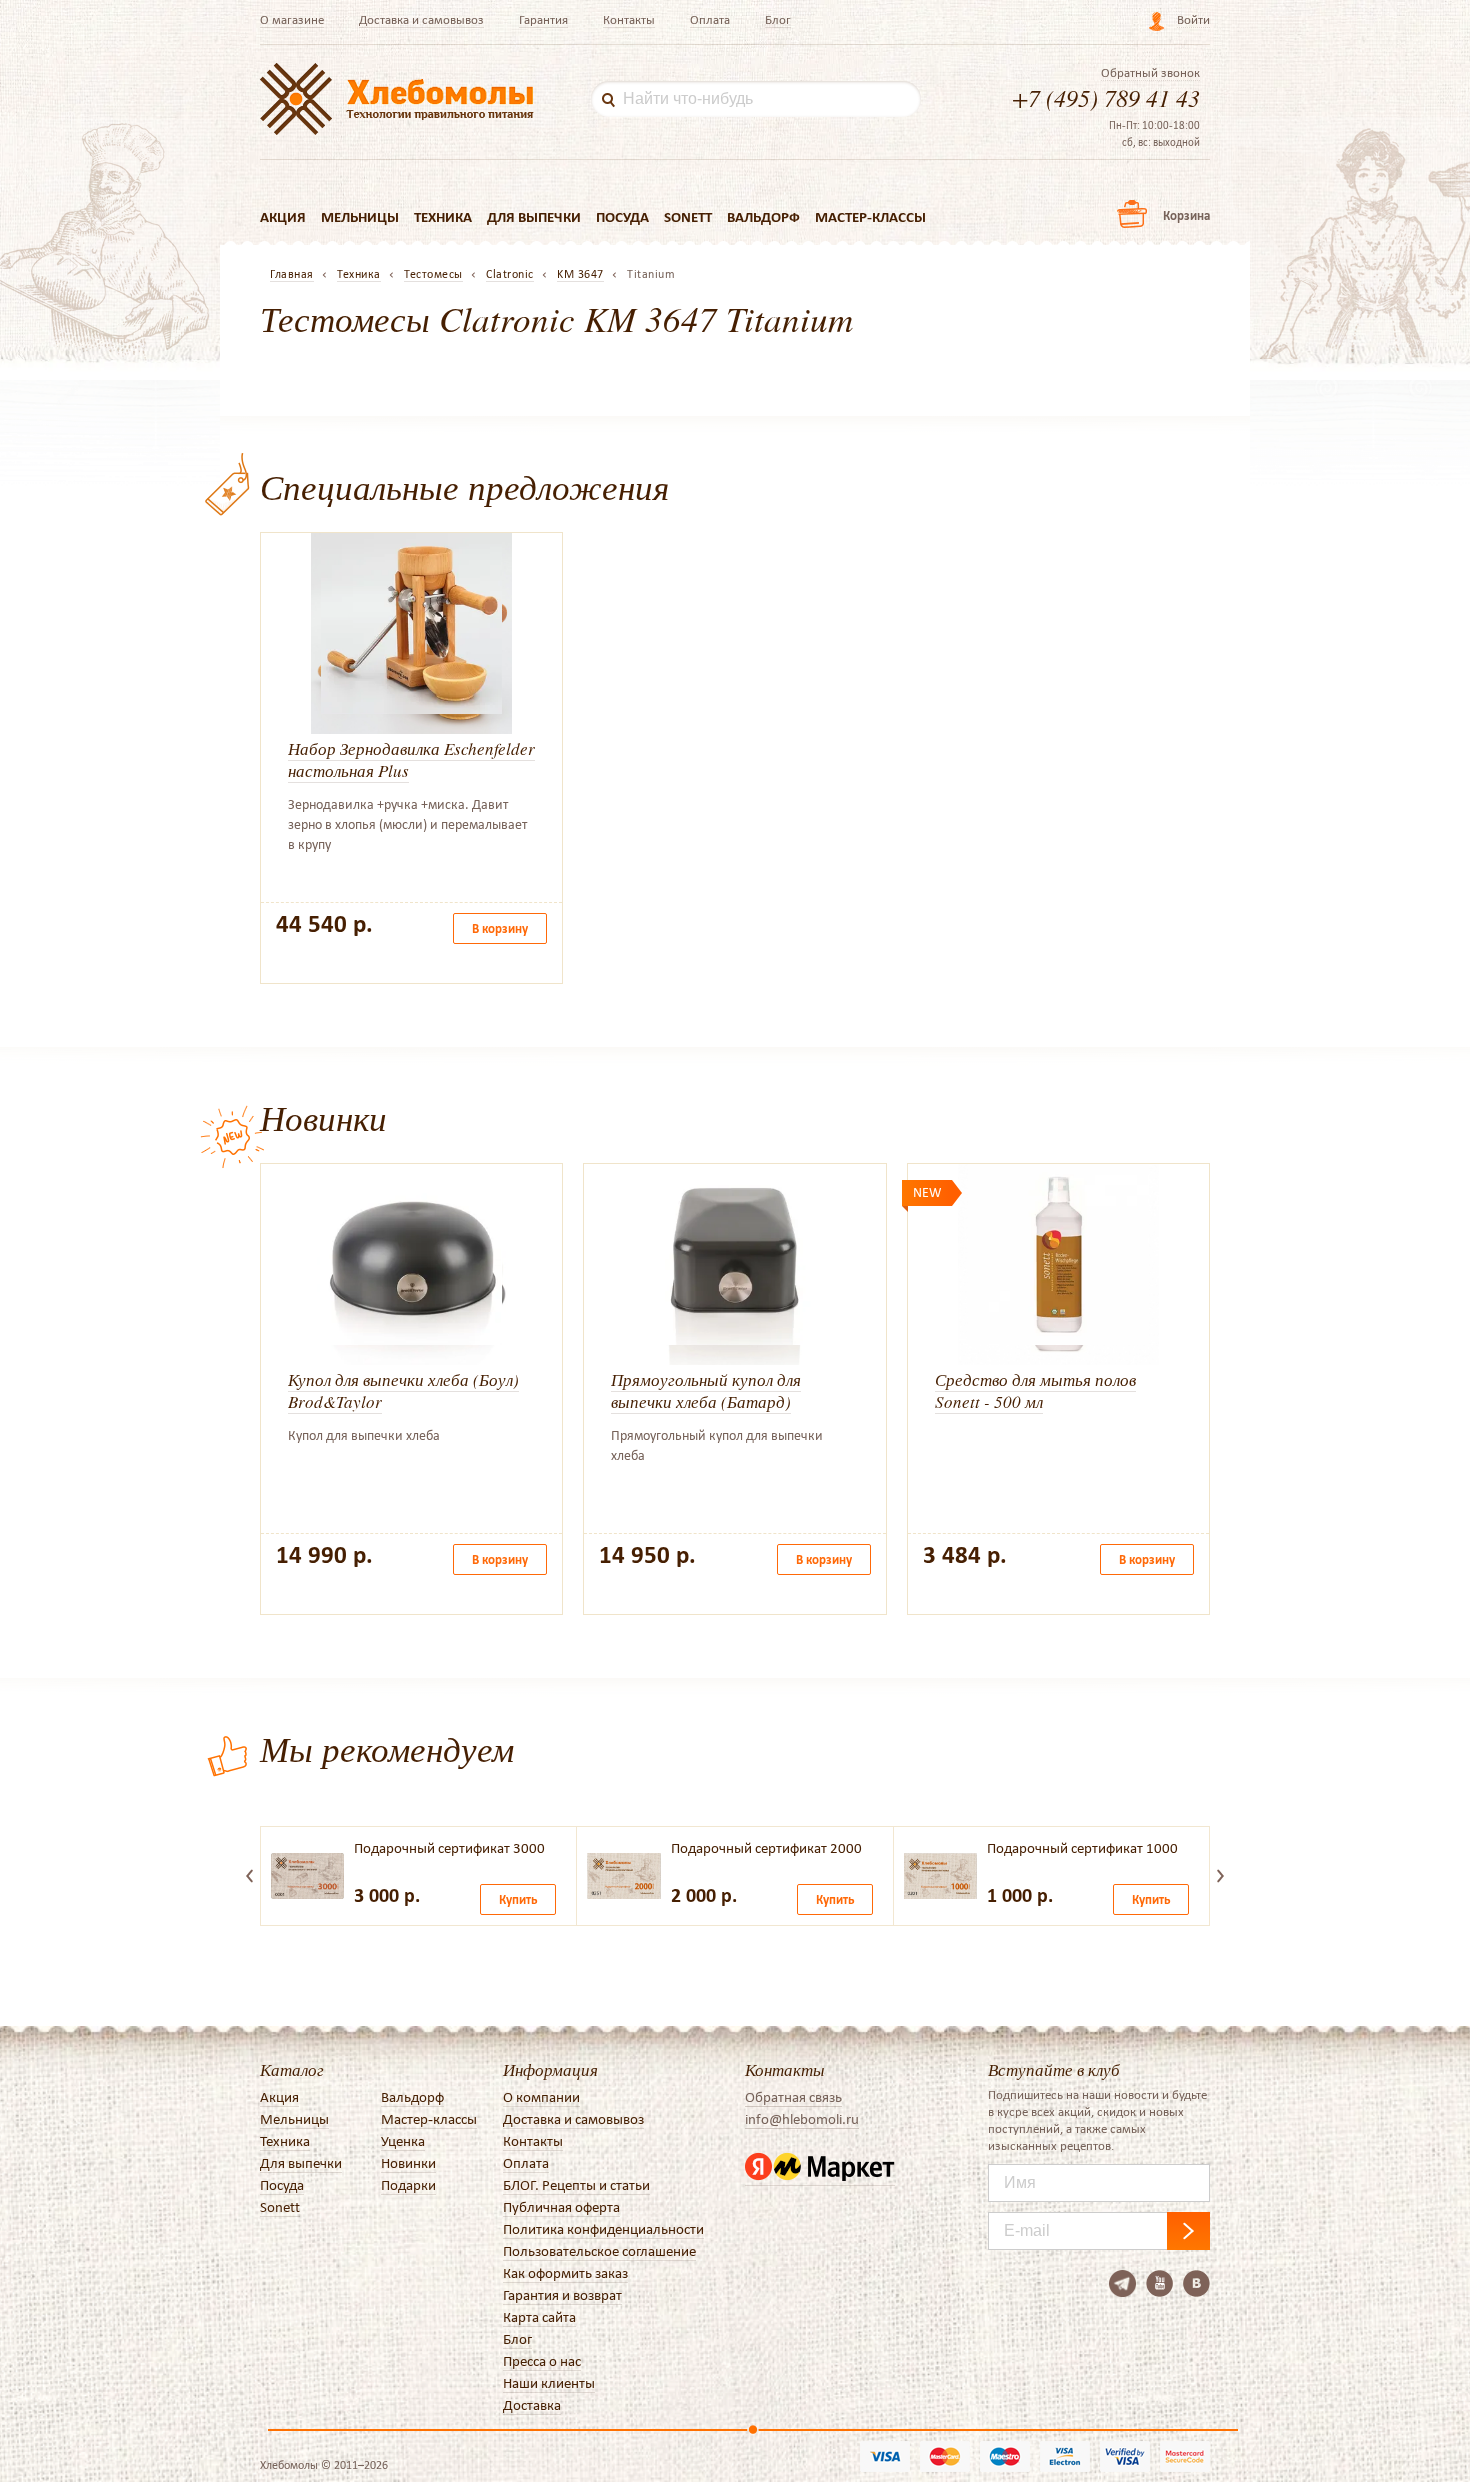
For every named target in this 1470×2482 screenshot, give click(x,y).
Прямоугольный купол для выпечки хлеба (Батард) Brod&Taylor (706, 1401)
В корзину (500, 928)
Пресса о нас (542, 2361)
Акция (283, 217)
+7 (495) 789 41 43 (1106, 97)
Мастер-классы (870, 217)
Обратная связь (793, 2097)
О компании (541, 2097)
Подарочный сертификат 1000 (1082, 1848)
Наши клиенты (549, 2383)
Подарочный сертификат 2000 (766, 1848)
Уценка (403, 2141)
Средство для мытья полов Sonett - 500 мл (1035, 1390)
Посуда (622, 217)
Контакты (629, 19)
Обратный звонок (1150, 73)
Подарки (408, 2185)
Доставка (532, 2405)
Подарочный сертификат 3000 (449, 1848)
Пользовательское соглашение (599, 2251)
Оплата (710, 19)
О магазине (292, 19)
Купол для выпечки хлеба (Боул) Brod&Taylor (403, 1390)
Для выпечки (534, 217)
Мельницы (360, 217)
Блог (778, 19)
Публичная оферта (561, 2207)
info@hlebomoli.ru (802, 2119)
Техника (443, 217)
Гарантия (543, 19)
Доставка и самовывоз (421, 19)
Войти (1193, 19)
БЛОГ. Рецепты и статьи (576, 2185)
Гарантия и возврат (562, 2295)
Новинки (408, 2163)
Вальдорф (763, 217)
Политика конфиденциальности (603, 2229)
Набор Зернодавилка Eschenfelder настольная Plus (411, 759)
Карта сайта (539, 2317)
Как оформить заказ (565, 2273)
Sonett (688, 217)
